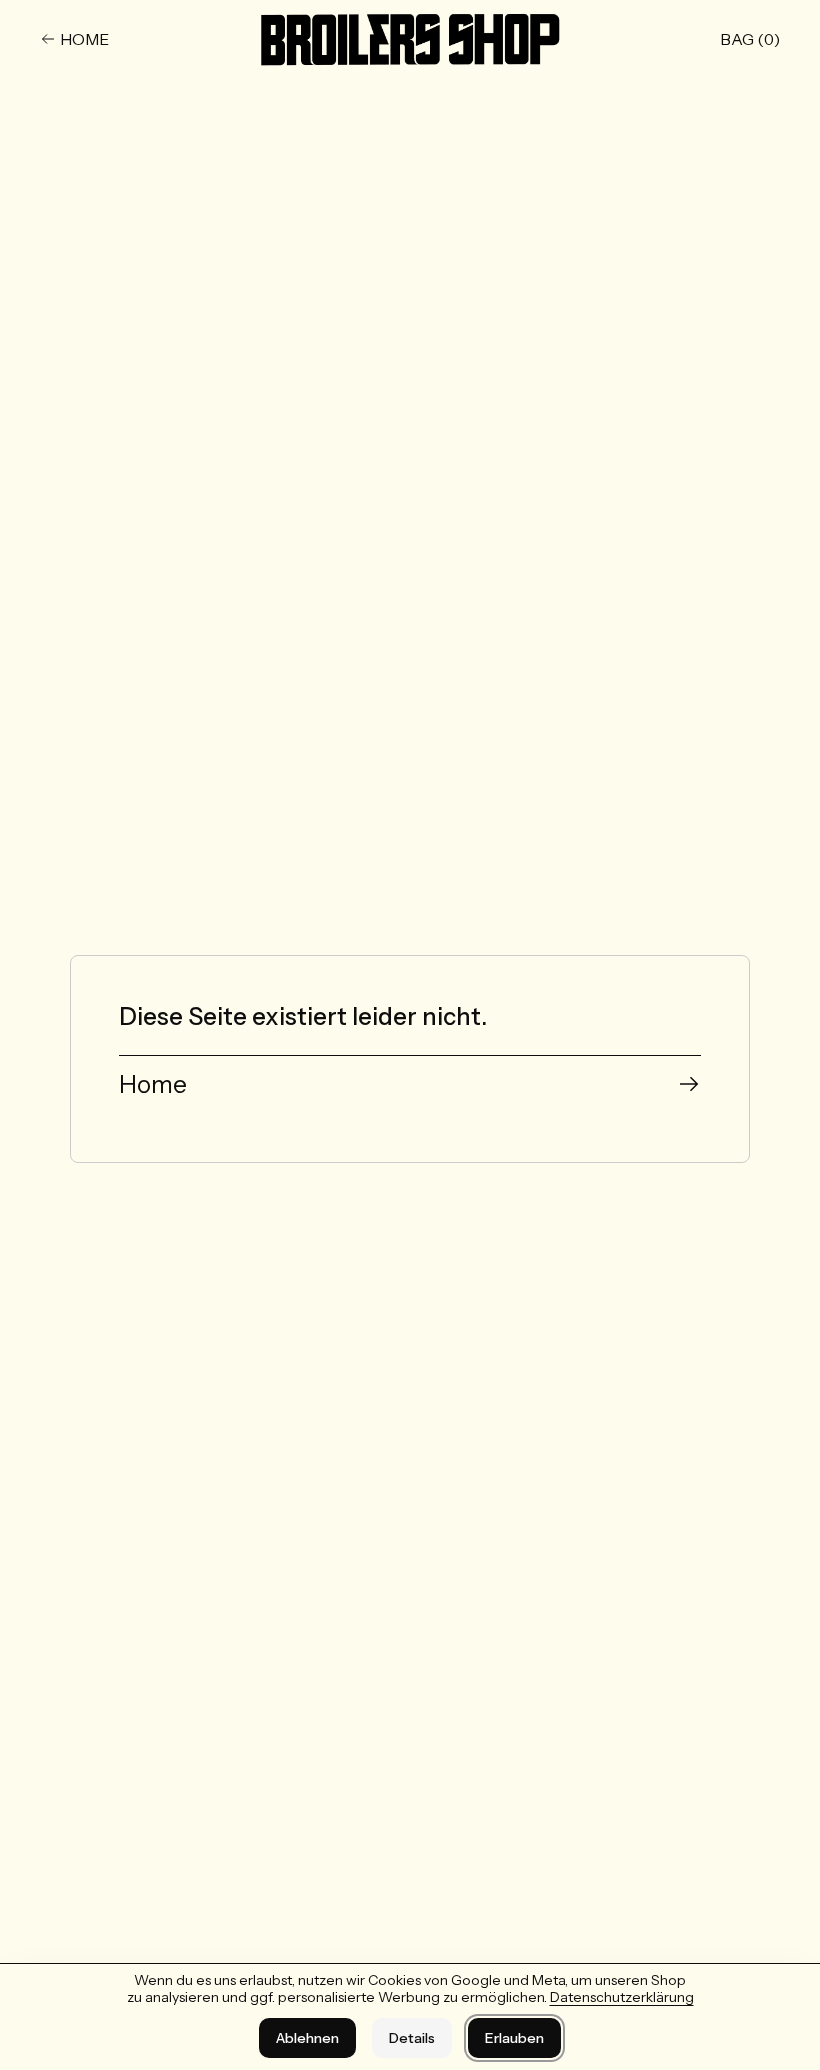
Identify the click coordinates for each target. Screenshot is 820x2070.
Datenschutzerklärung (622, 1997)
